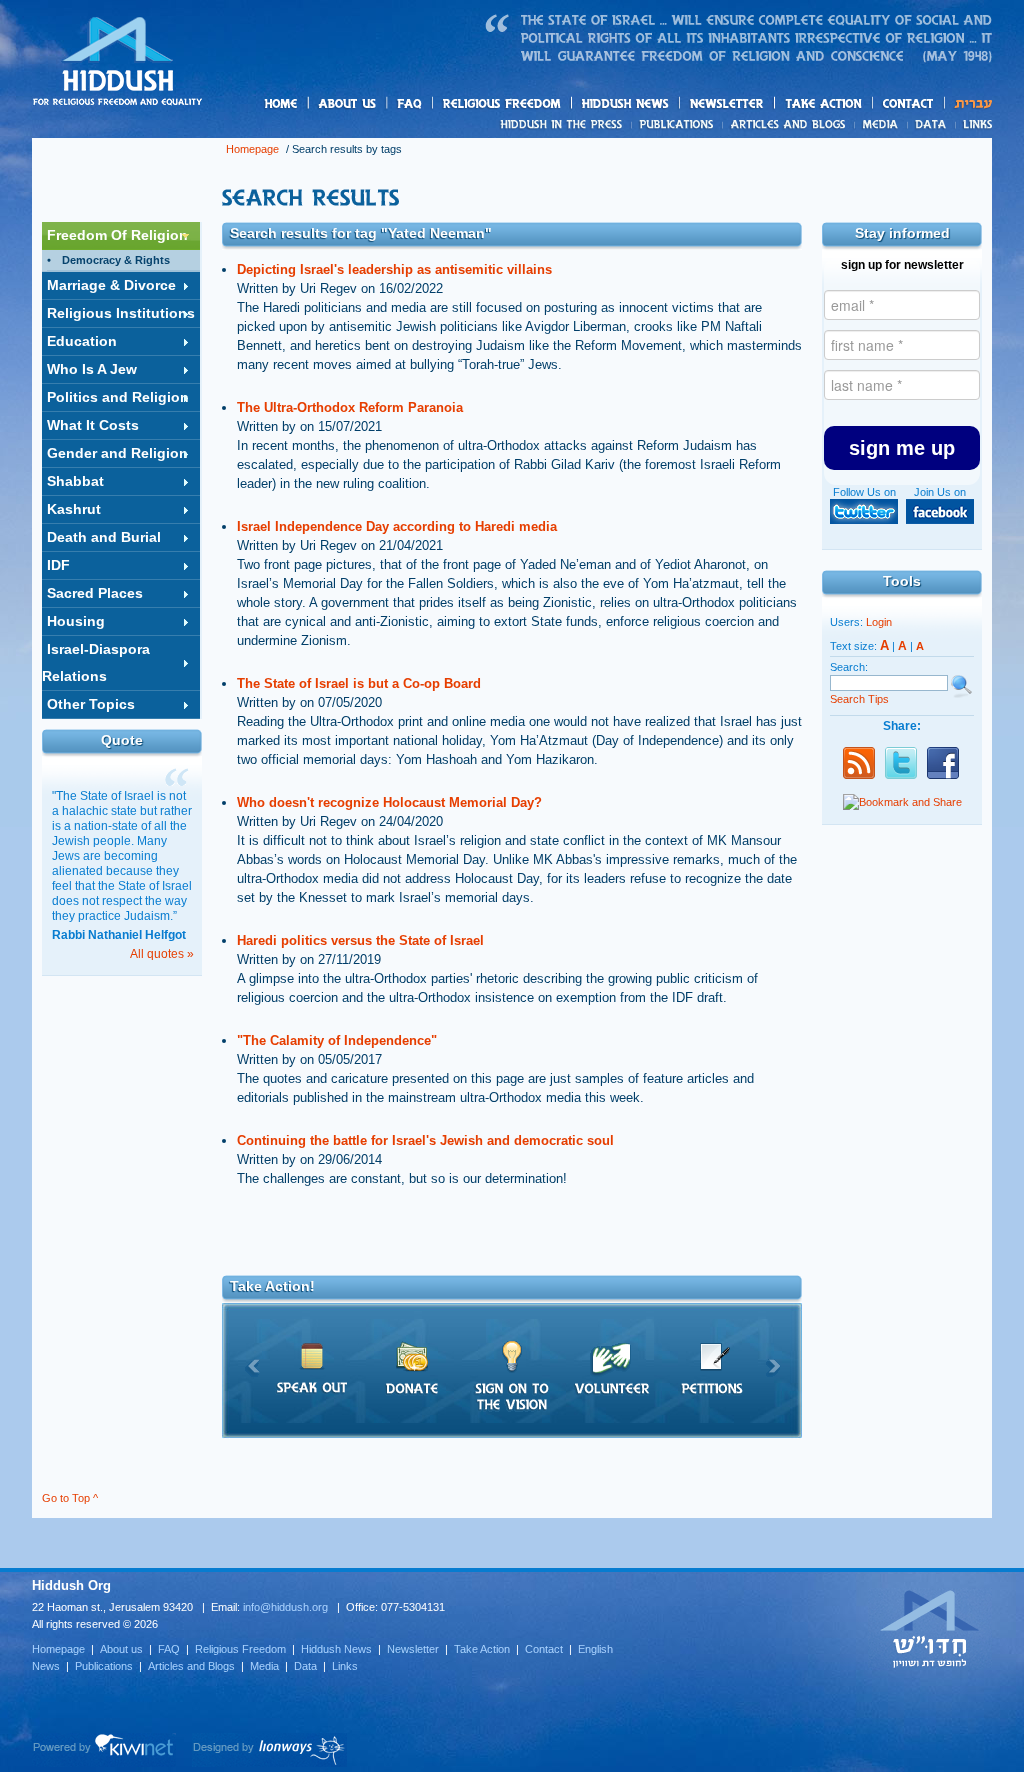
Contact (909, 103)
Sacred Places (95, 593)
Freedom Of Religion (117, 235)
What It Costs (93, 425)
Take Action (482, 1649)
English (595, 1649)
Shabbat (75, 481)
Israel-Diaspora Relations (96, 662)
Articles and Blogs (191, 1666)
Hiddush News (664, 104)
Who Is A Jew (92, 369)
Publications (677, 124)
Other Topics (91, 704)
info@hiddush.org (285, 1607)
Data (931, 124)
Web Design (269, 1750)
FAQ (411, 103)
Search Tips (859, 699)
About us (381, 104)
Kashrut (74, 509)
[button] (902, 448)
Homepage (118, 63)
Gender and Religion (117, 453)
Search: (849, 667)
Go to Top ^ (70, 1498)
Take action (855, 104)
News (564, 124)
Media (881, 124)
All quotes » (162, 954)
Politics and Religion (118, 397)
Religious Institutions (121, 313)
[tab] (121, 236)
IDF (58, 565)
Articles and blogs (827, 125)
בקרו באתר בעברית (930, 1628)
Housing (76, 621)
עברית (968, 103)
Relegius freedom (549, 104)
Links (973, 124)
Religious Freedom (240, 1649)
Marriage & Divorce (111, 285)
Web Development (104, 1750)
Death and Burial (104, 537)
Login (879, 622)
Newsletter (727, 103)
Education (82, 341)
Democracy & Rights (116, 260)
